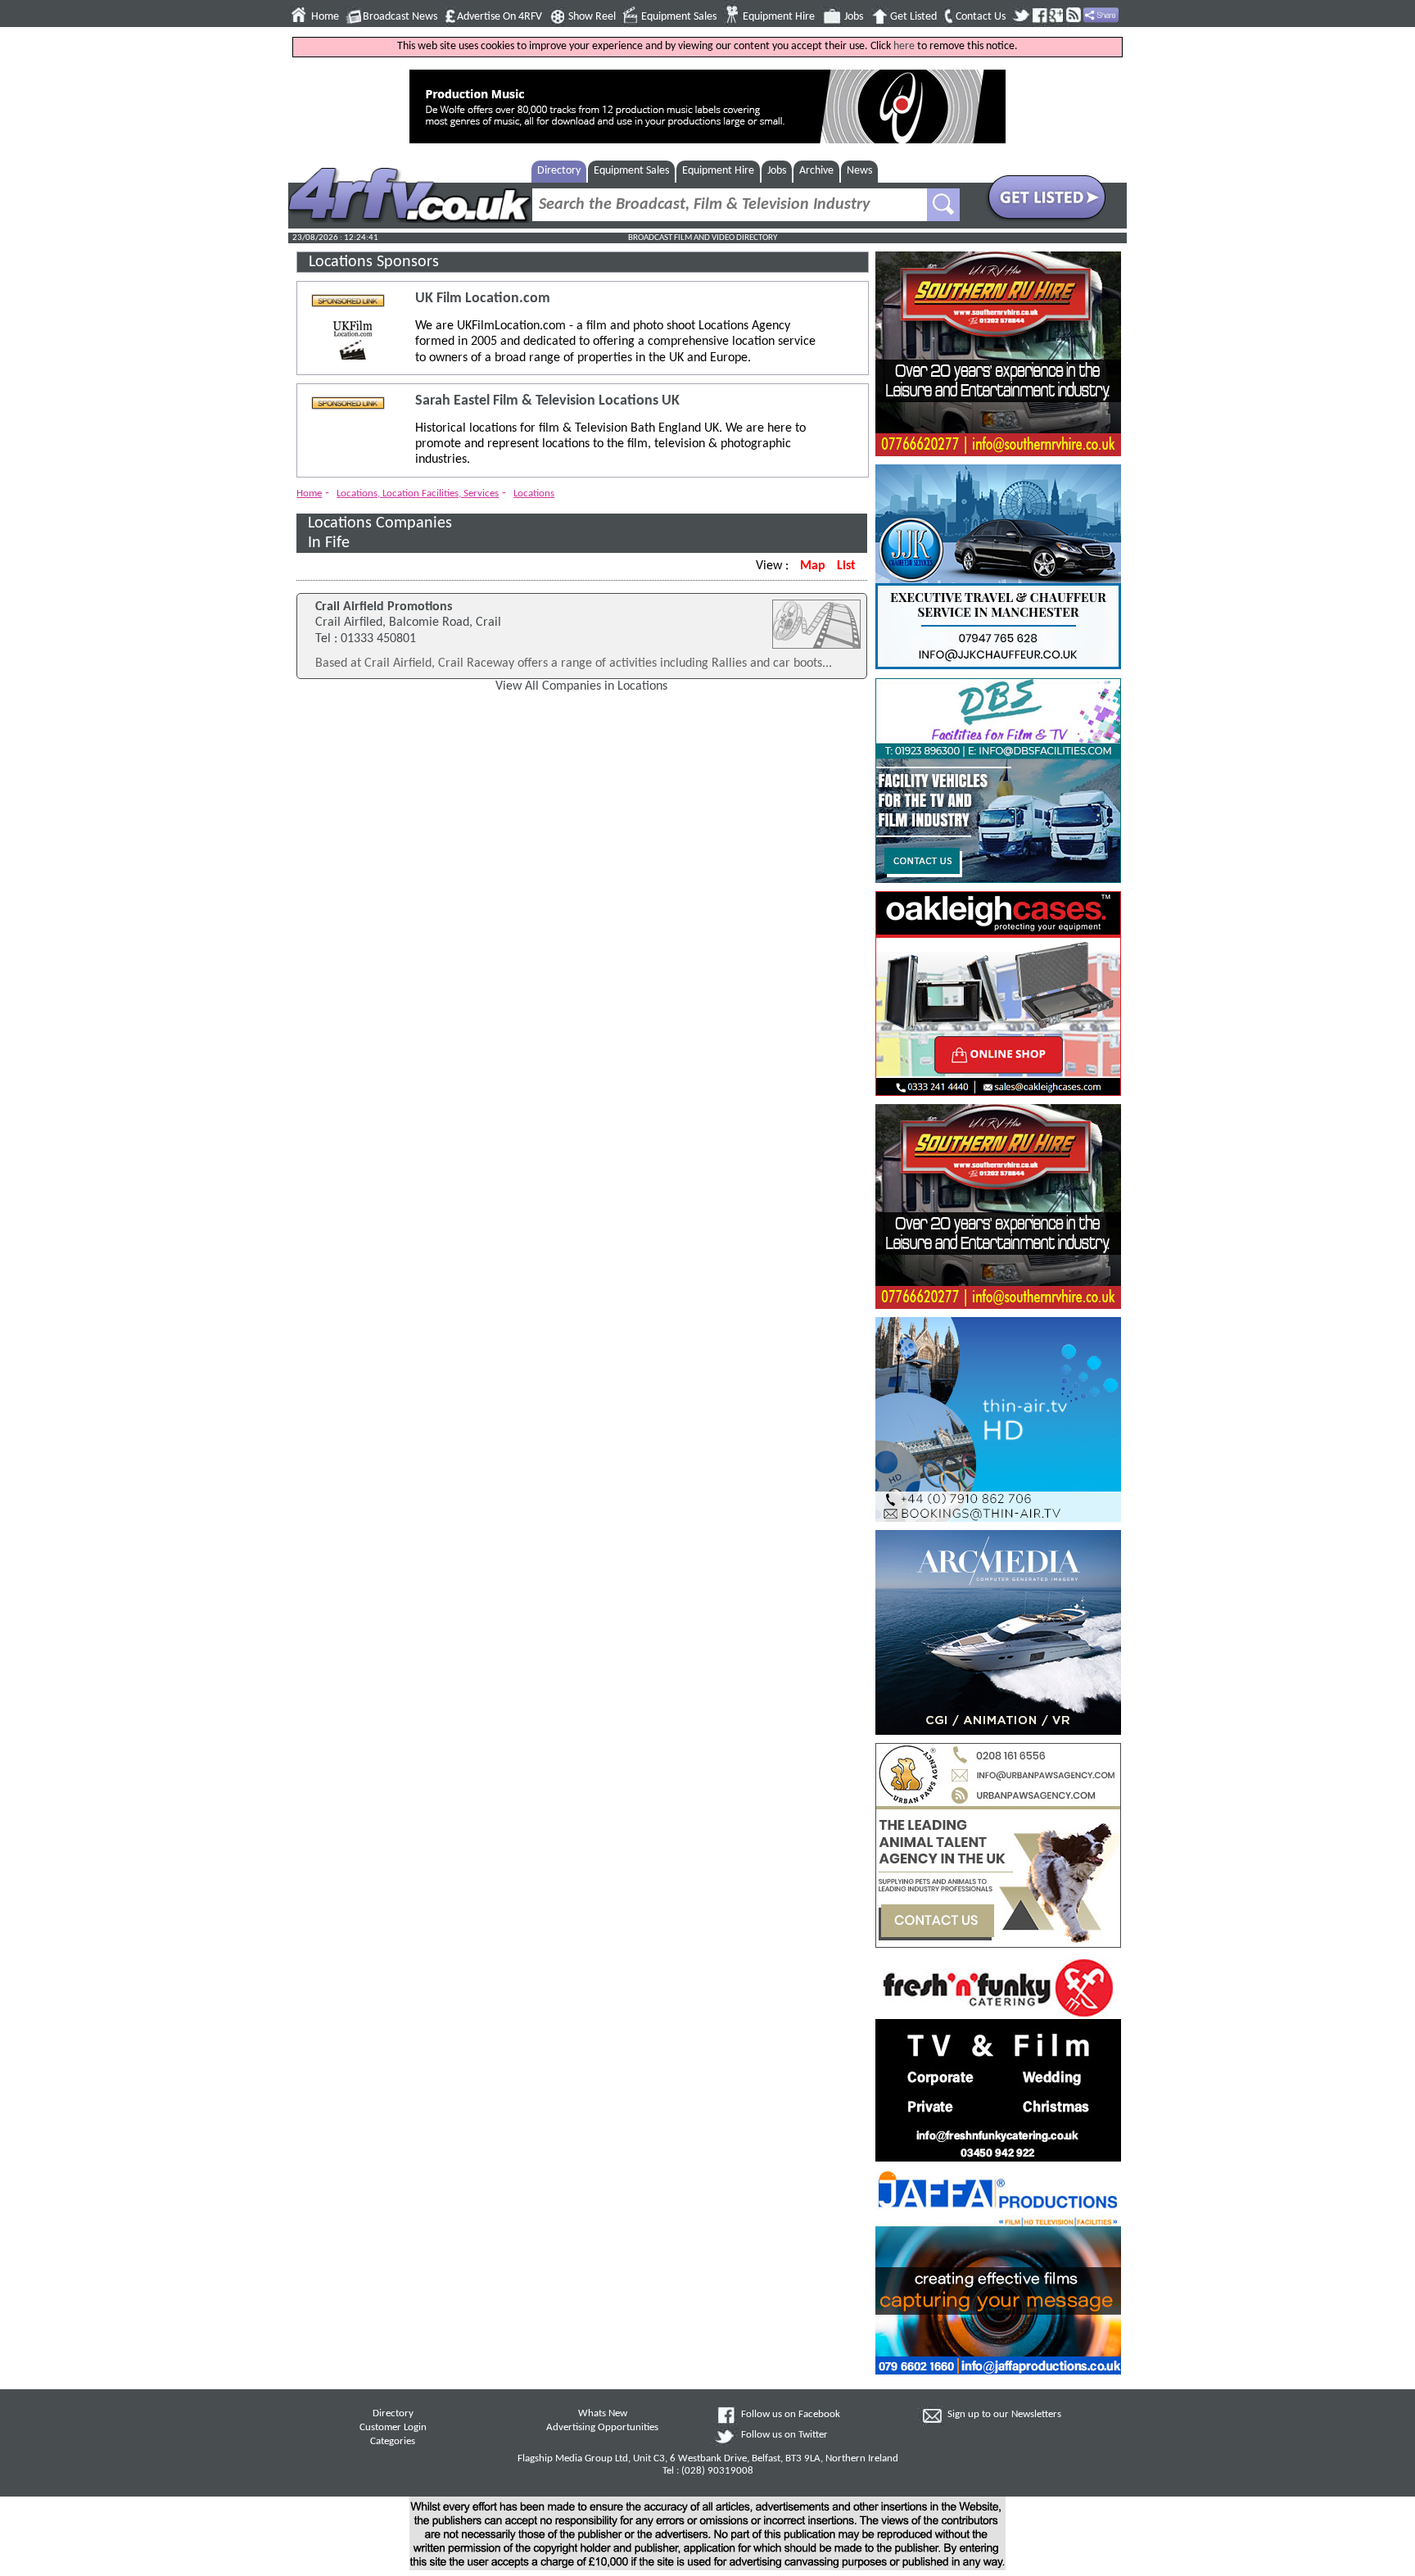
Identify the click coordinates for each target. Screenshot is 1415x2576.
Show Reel (592, 17)
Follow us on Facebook (791, 2415)
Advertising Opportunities (602, 2428)
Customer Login (393, 2428)
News (859, 171)
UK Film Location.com (483, 299)
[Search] (943, 205)
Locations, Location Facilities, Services (418, 493)
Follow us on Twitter (784, 2435)
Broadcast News (400, 17)
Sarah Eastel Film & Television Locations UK (547, 401)
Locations (534, 493)
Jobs (854, 17)
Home (325, 17)
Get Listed (913, 17)
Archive (816, 171)
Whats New (603, 2414)
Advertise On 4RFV (500, 17)
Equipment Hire (779, 17)
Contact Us (981, 17)
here (904, 46)
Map (813, 566)
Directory (559, 171)
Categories (393, 2442)
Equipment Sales (679, 17)
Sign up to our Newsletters (1004, 2415)
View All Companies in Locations (581, 686)
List (846, 566)
